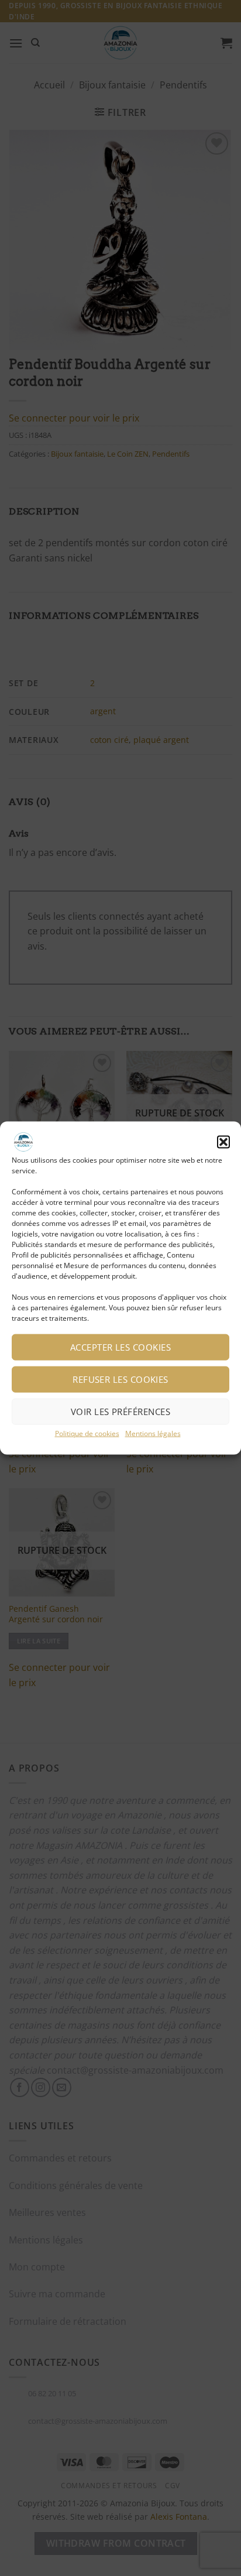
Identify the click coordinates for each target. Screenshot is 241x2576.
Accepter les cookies (120, 1347)
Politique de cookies (87, 1433)
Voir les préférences (120, 1412)
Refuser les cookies (120, 1379)
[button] (223, 1142)
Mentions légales (153, 1433)
